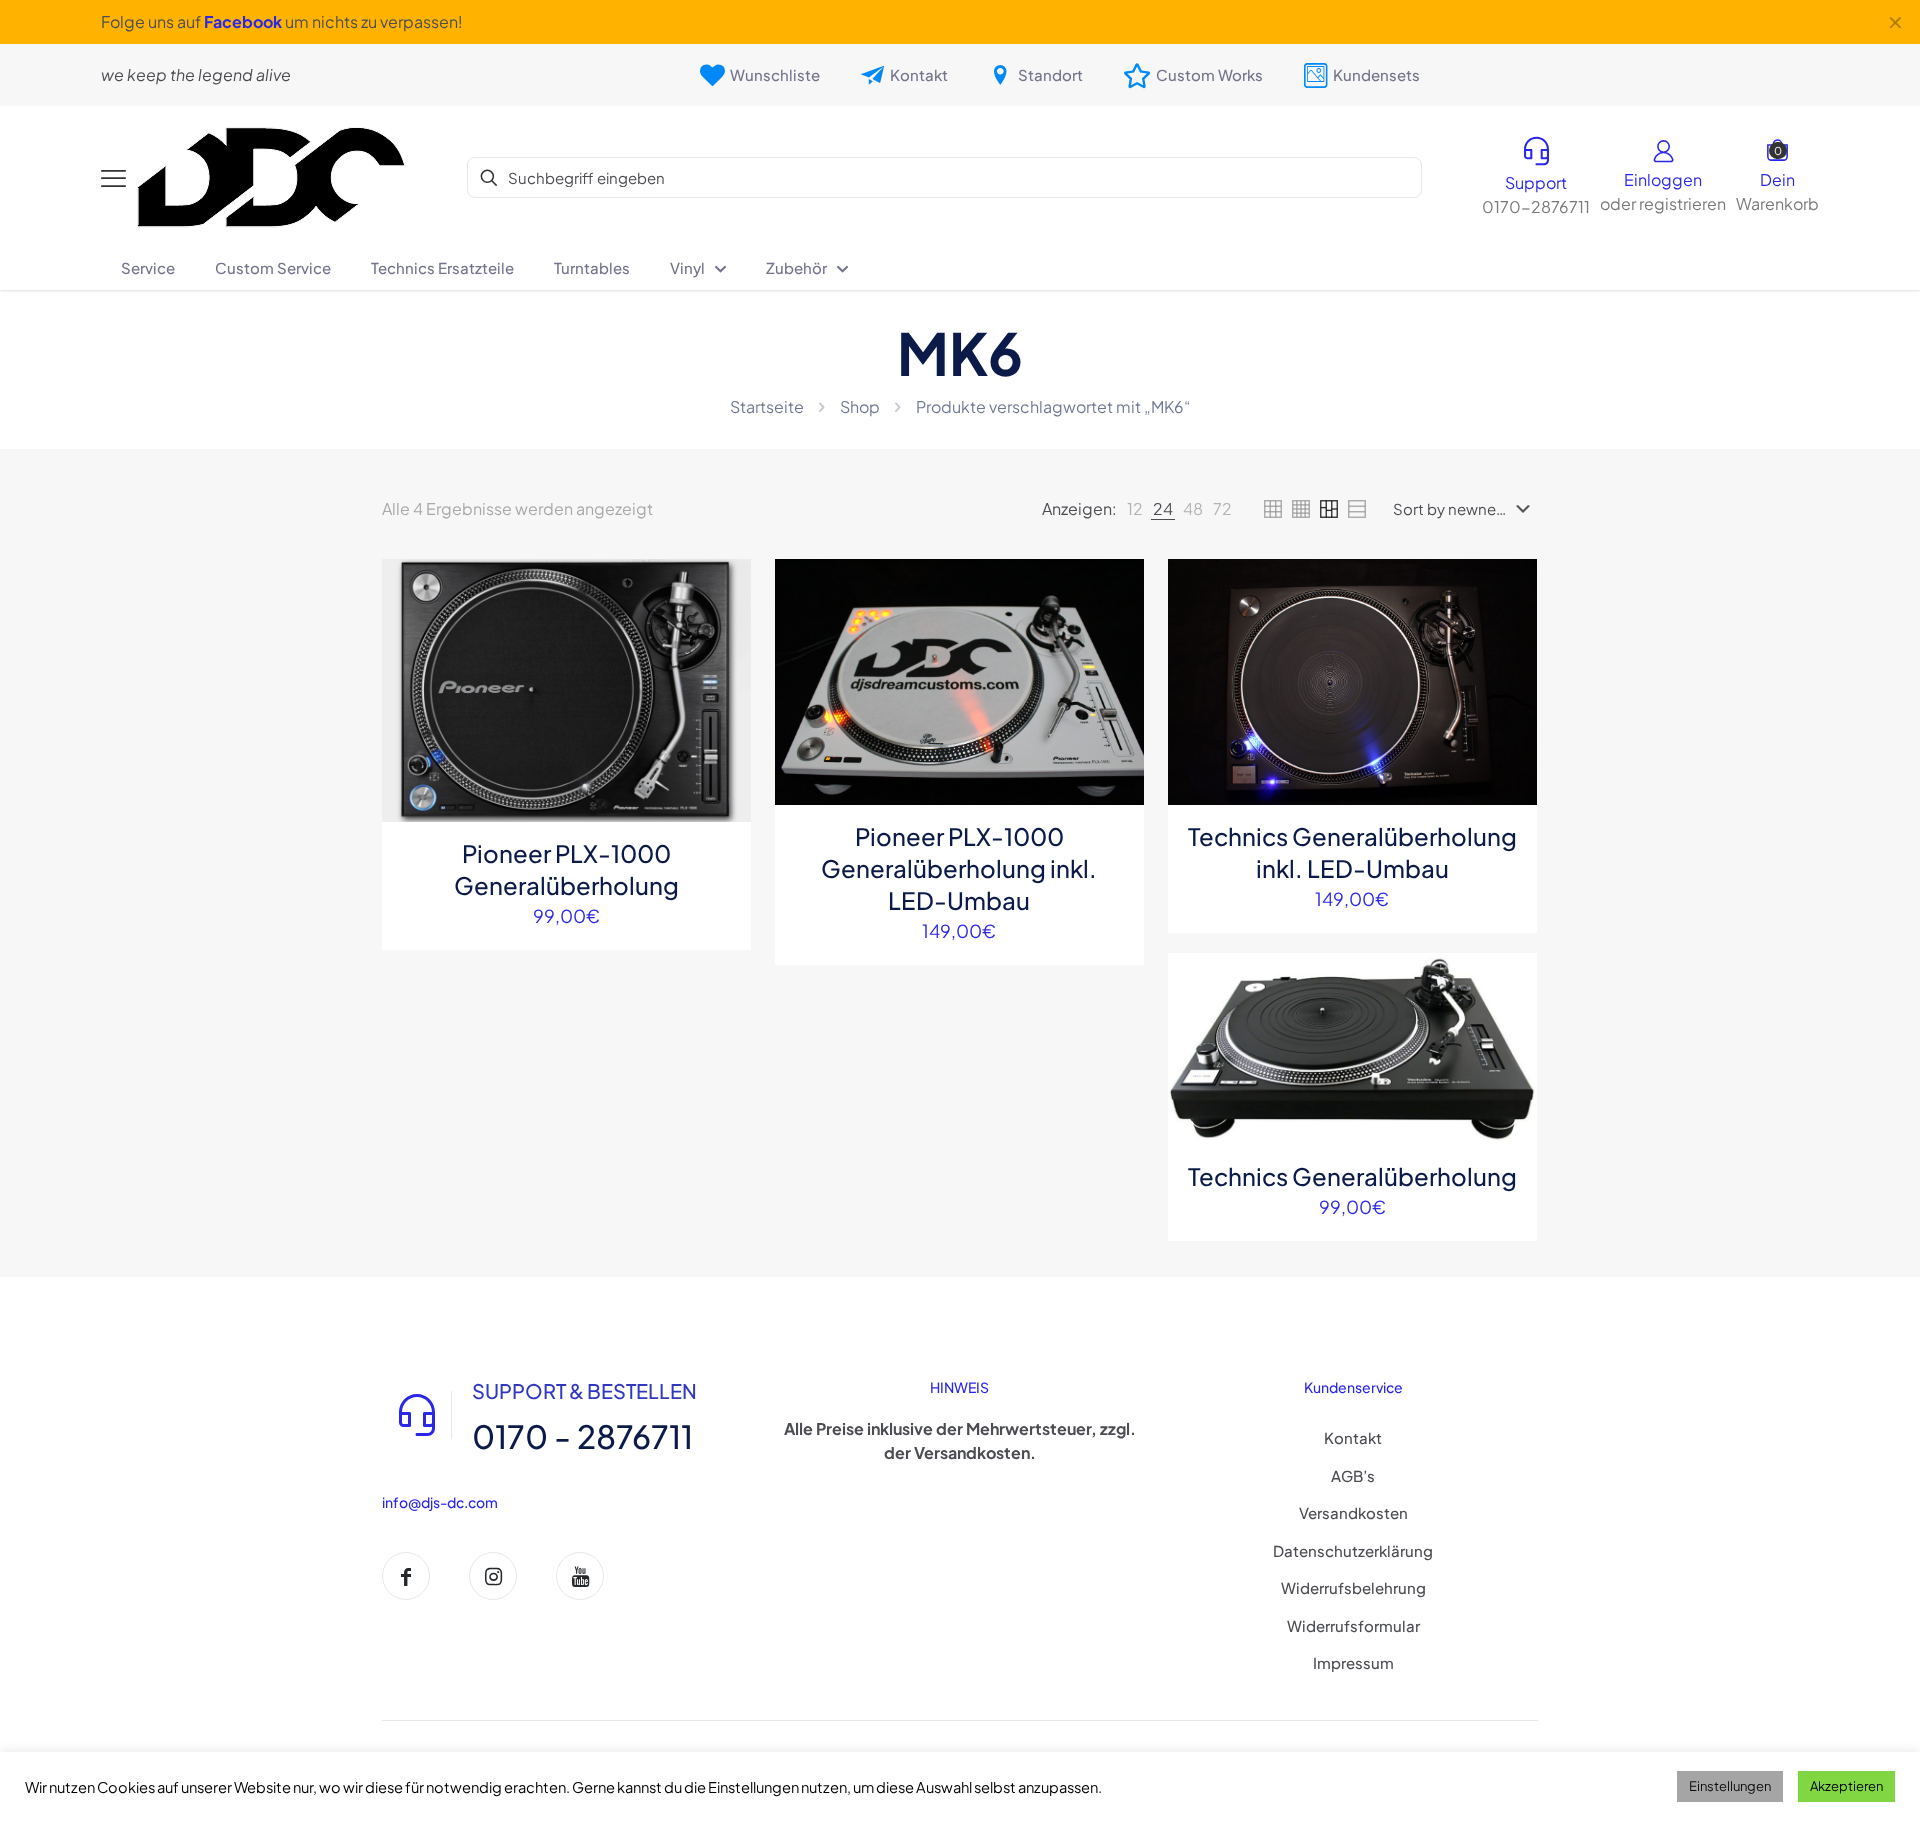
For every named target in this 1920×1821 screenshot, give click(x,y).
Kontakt (1353, 1437)
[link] (1135, 509)
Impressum (1353, 1662)
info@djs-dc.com (440, 1502)
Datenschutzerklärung (1353, 1550)
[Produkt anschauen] (723, 630)
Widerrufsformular (1353, 1625)
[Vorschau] (723, 716)
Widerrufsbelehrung (1353, 1587)
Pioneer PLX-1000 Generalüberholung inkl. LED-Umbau (959, 868)
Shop (860, 406)
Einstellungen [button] (1730, 1786)
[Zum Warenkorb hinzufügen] (723, 587)
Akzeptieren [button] (1846, 1786)
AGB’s (1353, 1475)
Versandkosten (1353, 1512)
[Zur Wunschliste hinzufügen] (723, 673)
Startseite (767, 406)
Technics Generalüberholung (1352, 1176)
